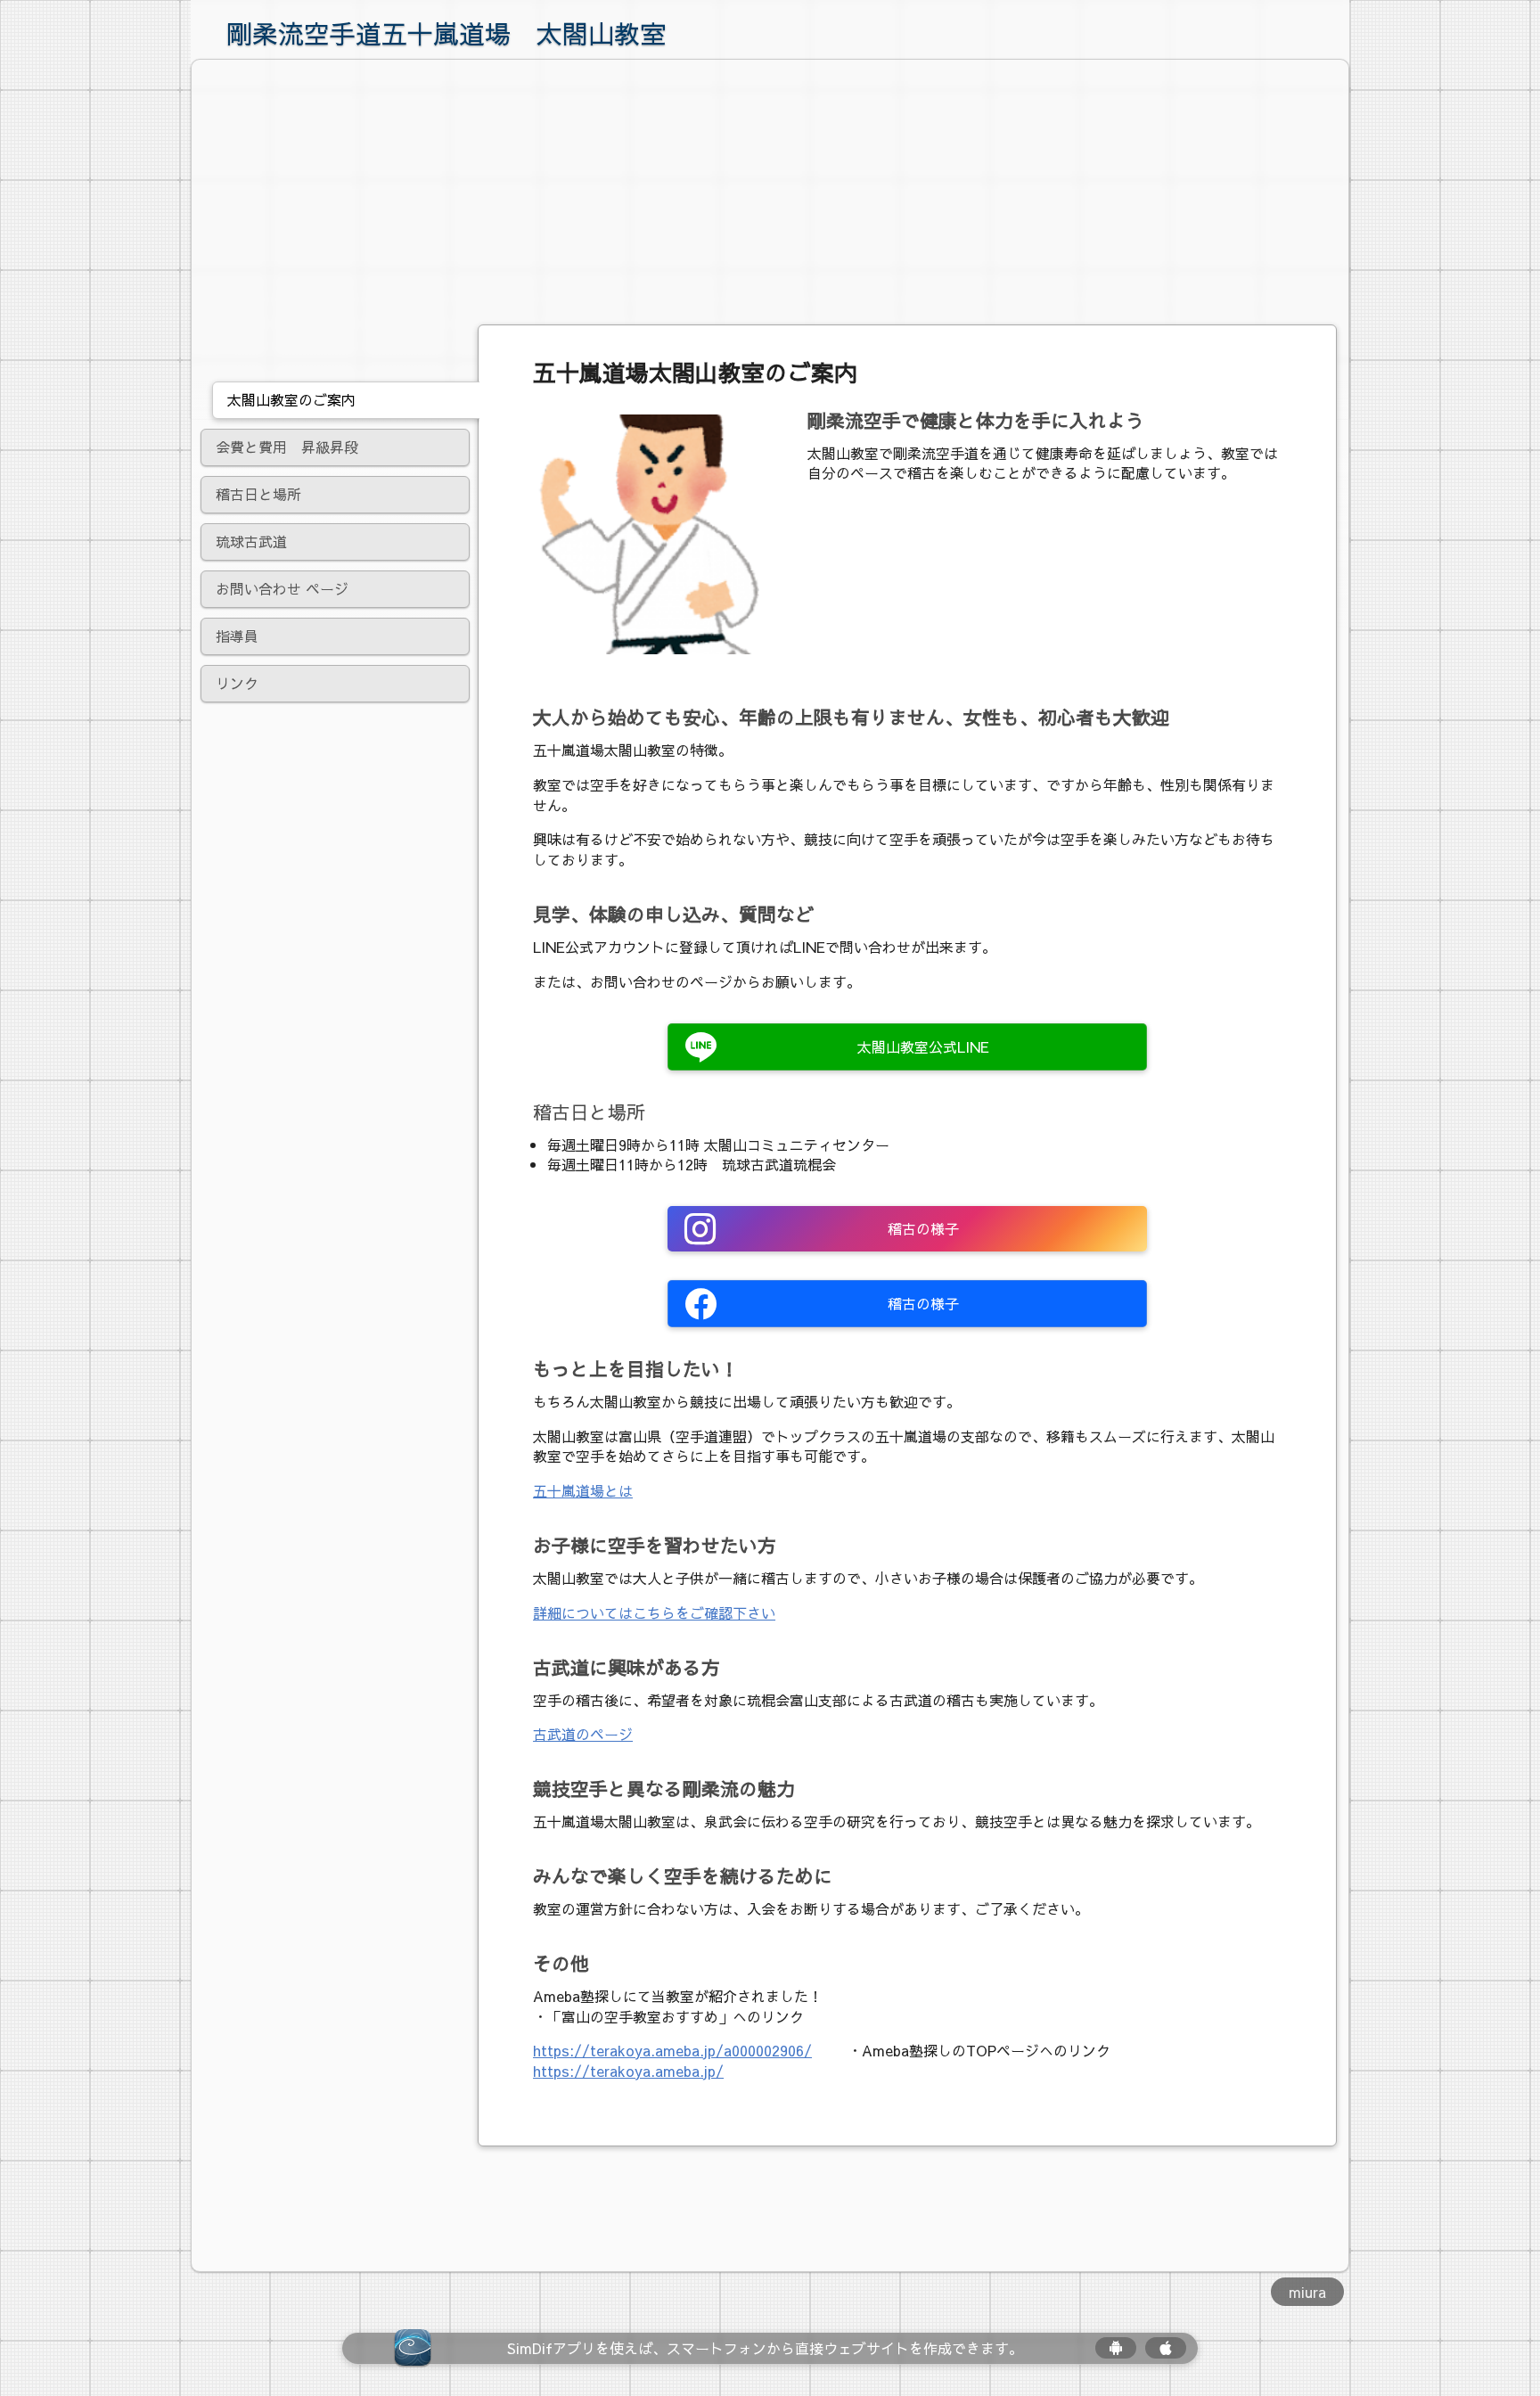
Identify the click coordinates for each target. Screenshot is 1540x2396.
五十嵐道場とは (583, 1490)
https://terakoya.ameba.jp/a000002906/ (672, 2050)
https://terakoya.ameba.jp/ (628, 2071)
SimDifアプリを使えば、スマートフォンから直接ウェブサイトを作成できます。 (765, 2348)
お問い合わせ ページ (282, 588)
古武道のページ (583, 1734)
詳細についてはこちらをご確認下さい (654, 1612)
